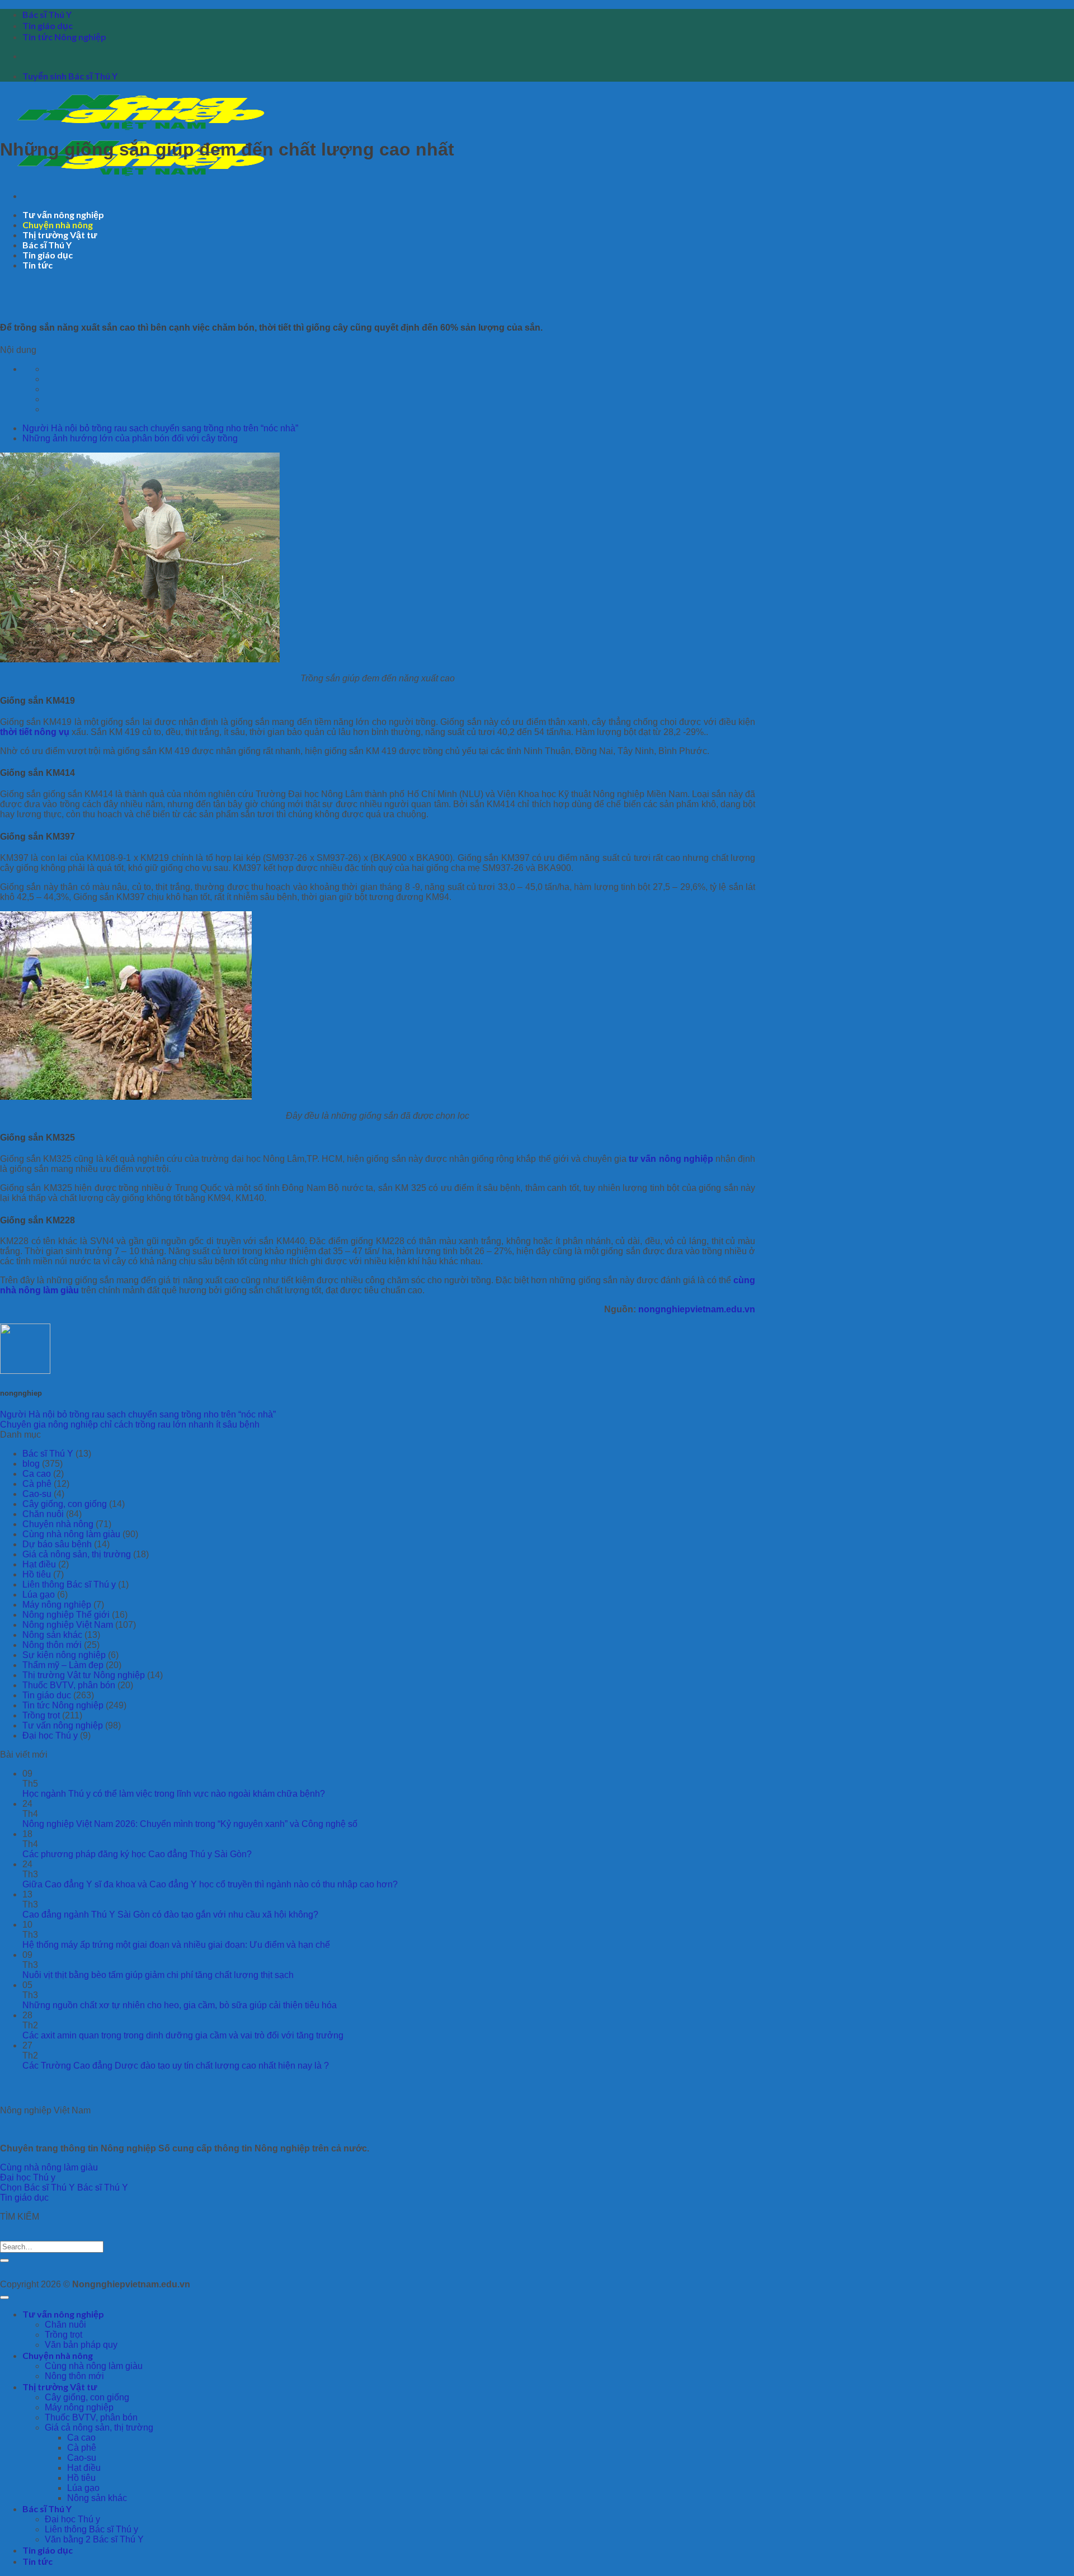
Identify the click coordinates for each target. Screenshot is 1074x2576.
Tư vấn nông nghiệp (63, 215)
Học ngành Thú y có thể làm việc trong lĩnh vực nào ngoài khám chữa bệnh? (174, 1794)
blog (31, 1464)
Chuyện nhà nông (58, 225)
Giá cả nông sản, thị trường (77, 1554)
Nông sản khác (52, 1635)
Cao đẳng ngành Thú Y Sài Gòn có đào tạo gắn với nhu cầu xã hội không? (170, 1915)
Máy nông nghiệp (57, 1605)
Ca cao (37, 1474)
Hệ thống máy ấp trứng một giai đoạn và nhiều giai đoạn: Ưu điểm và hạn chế (176, 1945)
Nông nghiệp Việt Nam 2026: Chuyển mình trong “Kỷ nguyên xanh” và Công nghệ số (190, 1824)
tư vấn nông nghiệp (671, 1159)
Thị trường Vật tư (60, 235)
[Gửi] (4, 2261)
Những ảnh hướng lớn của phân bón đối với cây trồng (130, 438)
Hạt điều (39, 1564)
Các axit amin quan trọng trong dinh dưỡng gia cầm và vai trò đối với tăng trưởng (183, 2035)
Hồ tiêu (37, 1574)
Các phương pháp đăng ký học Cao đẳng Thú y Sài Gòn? (137, 1854)
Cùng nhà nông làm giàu (71, 1534)
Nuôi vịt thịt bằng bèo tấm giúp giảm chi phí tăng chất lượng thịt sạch (158, 1975)
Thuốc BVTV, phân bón (69, 1685)
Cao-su (37, 1494)
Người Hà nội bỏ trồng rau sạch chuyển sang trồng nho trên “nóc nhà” (160, 428)
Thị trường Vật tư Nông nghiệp (84, 1675)
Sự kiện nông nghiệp (64, 1655)
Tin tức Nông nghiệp (64, 37)
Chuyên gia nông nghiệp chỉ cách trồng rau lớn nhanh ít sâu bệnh (130, 1424)
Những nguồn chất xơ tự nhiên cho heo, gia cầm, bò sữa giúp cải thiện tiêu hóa (180, 2005)
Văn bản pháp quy (81, 2345)
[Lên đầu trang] (4, 2297)
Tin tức (37, 265)
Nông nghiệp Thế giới (66, 1615)
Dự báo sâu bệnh (57, 1544)
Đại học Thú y (50, 1736)
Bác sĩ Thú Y (47, 14)
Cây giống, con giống (65, 1504)
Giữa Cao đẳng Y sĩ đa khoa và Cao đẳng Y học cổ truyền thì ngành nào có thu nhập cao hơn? (210, 1884)
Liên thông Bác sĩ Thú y (69, 1584)
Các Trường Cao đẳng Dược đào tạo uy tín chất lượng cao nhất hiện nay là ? (176, 2066)
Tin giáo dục (48, 25)
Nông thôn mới (52, 1645)
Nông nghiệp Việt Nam (68, 1625)
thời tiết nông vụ (35, 732)
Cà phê (37, 1484)
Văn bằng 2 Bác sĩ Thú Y (94, 2539)
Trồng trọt (41, 1715)
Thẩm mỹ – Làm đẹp (63, 1665)
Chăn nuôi (43, 1514)
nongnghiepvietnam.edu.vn (697, 1309)
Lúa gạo (39, 1595)
